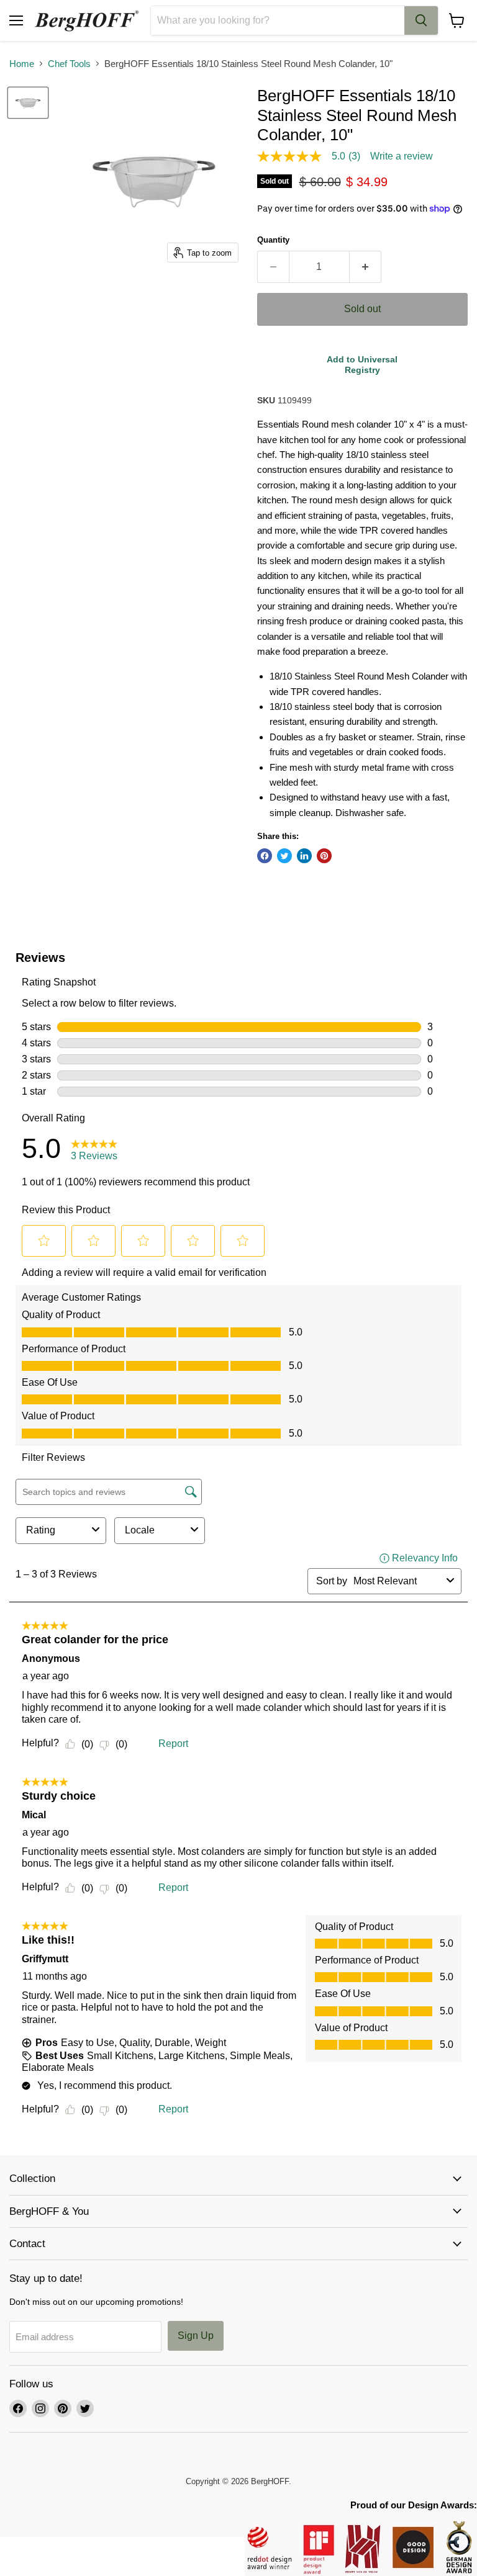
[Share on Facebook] (265, 856)
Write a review (402, 156)
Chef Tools (69, 64)
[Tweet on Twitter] (284, 856)
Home (22, 64)
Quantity (273, 240)
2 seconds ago (362, 365)
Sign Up (196, 2336)
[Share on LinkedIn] (304, 856)
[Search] (421, 20)
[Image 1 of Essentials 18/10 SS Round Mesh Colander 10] (28, 103)
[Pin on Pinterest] (324, 856)
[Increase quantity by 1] (366, 267)
